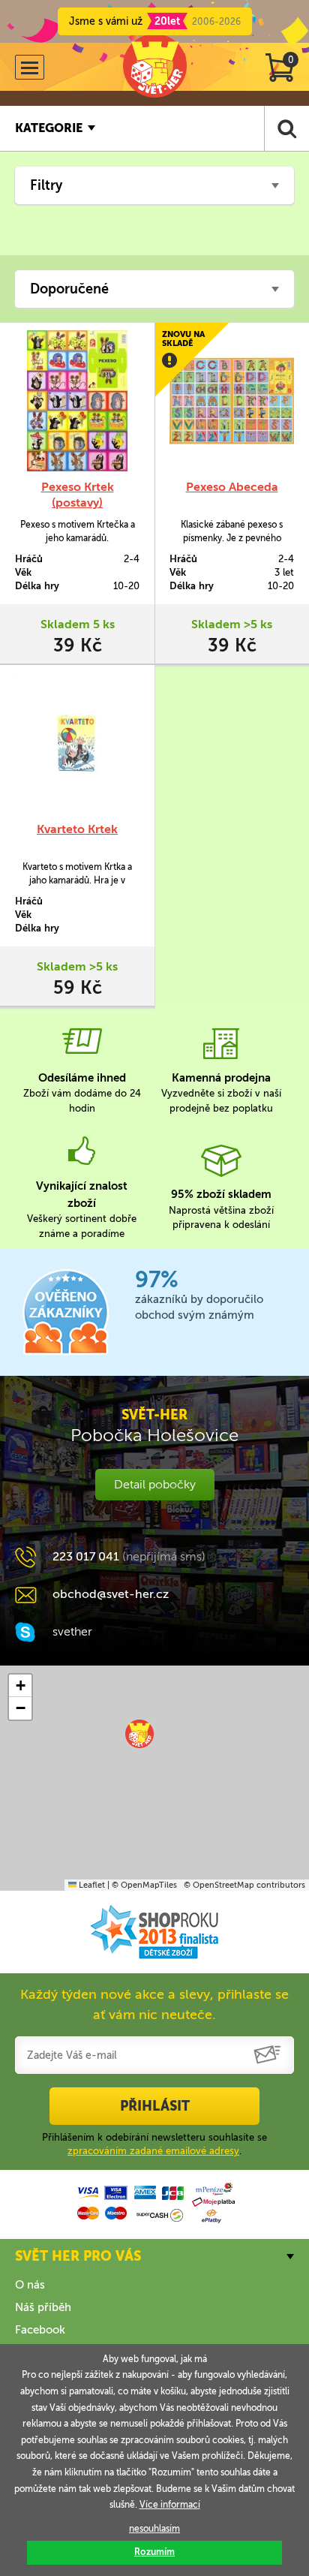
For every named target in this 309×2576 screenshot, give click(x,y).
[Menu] (30, 67)
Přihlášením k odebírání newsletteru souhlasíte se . (154, 2144)
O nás (30, 2285)
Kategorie (49, 128)
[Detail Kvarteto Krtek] (77, 743)
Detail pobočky (155, 1484)
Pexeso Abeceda (232, 487)
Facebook (40, 2330)
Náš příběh (43, 2307)
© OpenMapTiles (144, 1885)
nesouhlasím (154, 2529)
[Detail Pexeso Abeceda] (232, 401)
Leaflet (91, 1885)
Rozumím (154, 2552)
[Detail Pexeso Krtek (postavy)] (77, 401)
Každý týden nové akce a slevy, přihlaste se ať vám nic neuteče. (154, 2004)
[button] (139, 1734)
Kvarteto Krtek (77, 829)
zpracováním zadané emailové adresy (153, 2151)
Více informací (170, 2505)
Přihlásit (155, 2106)
